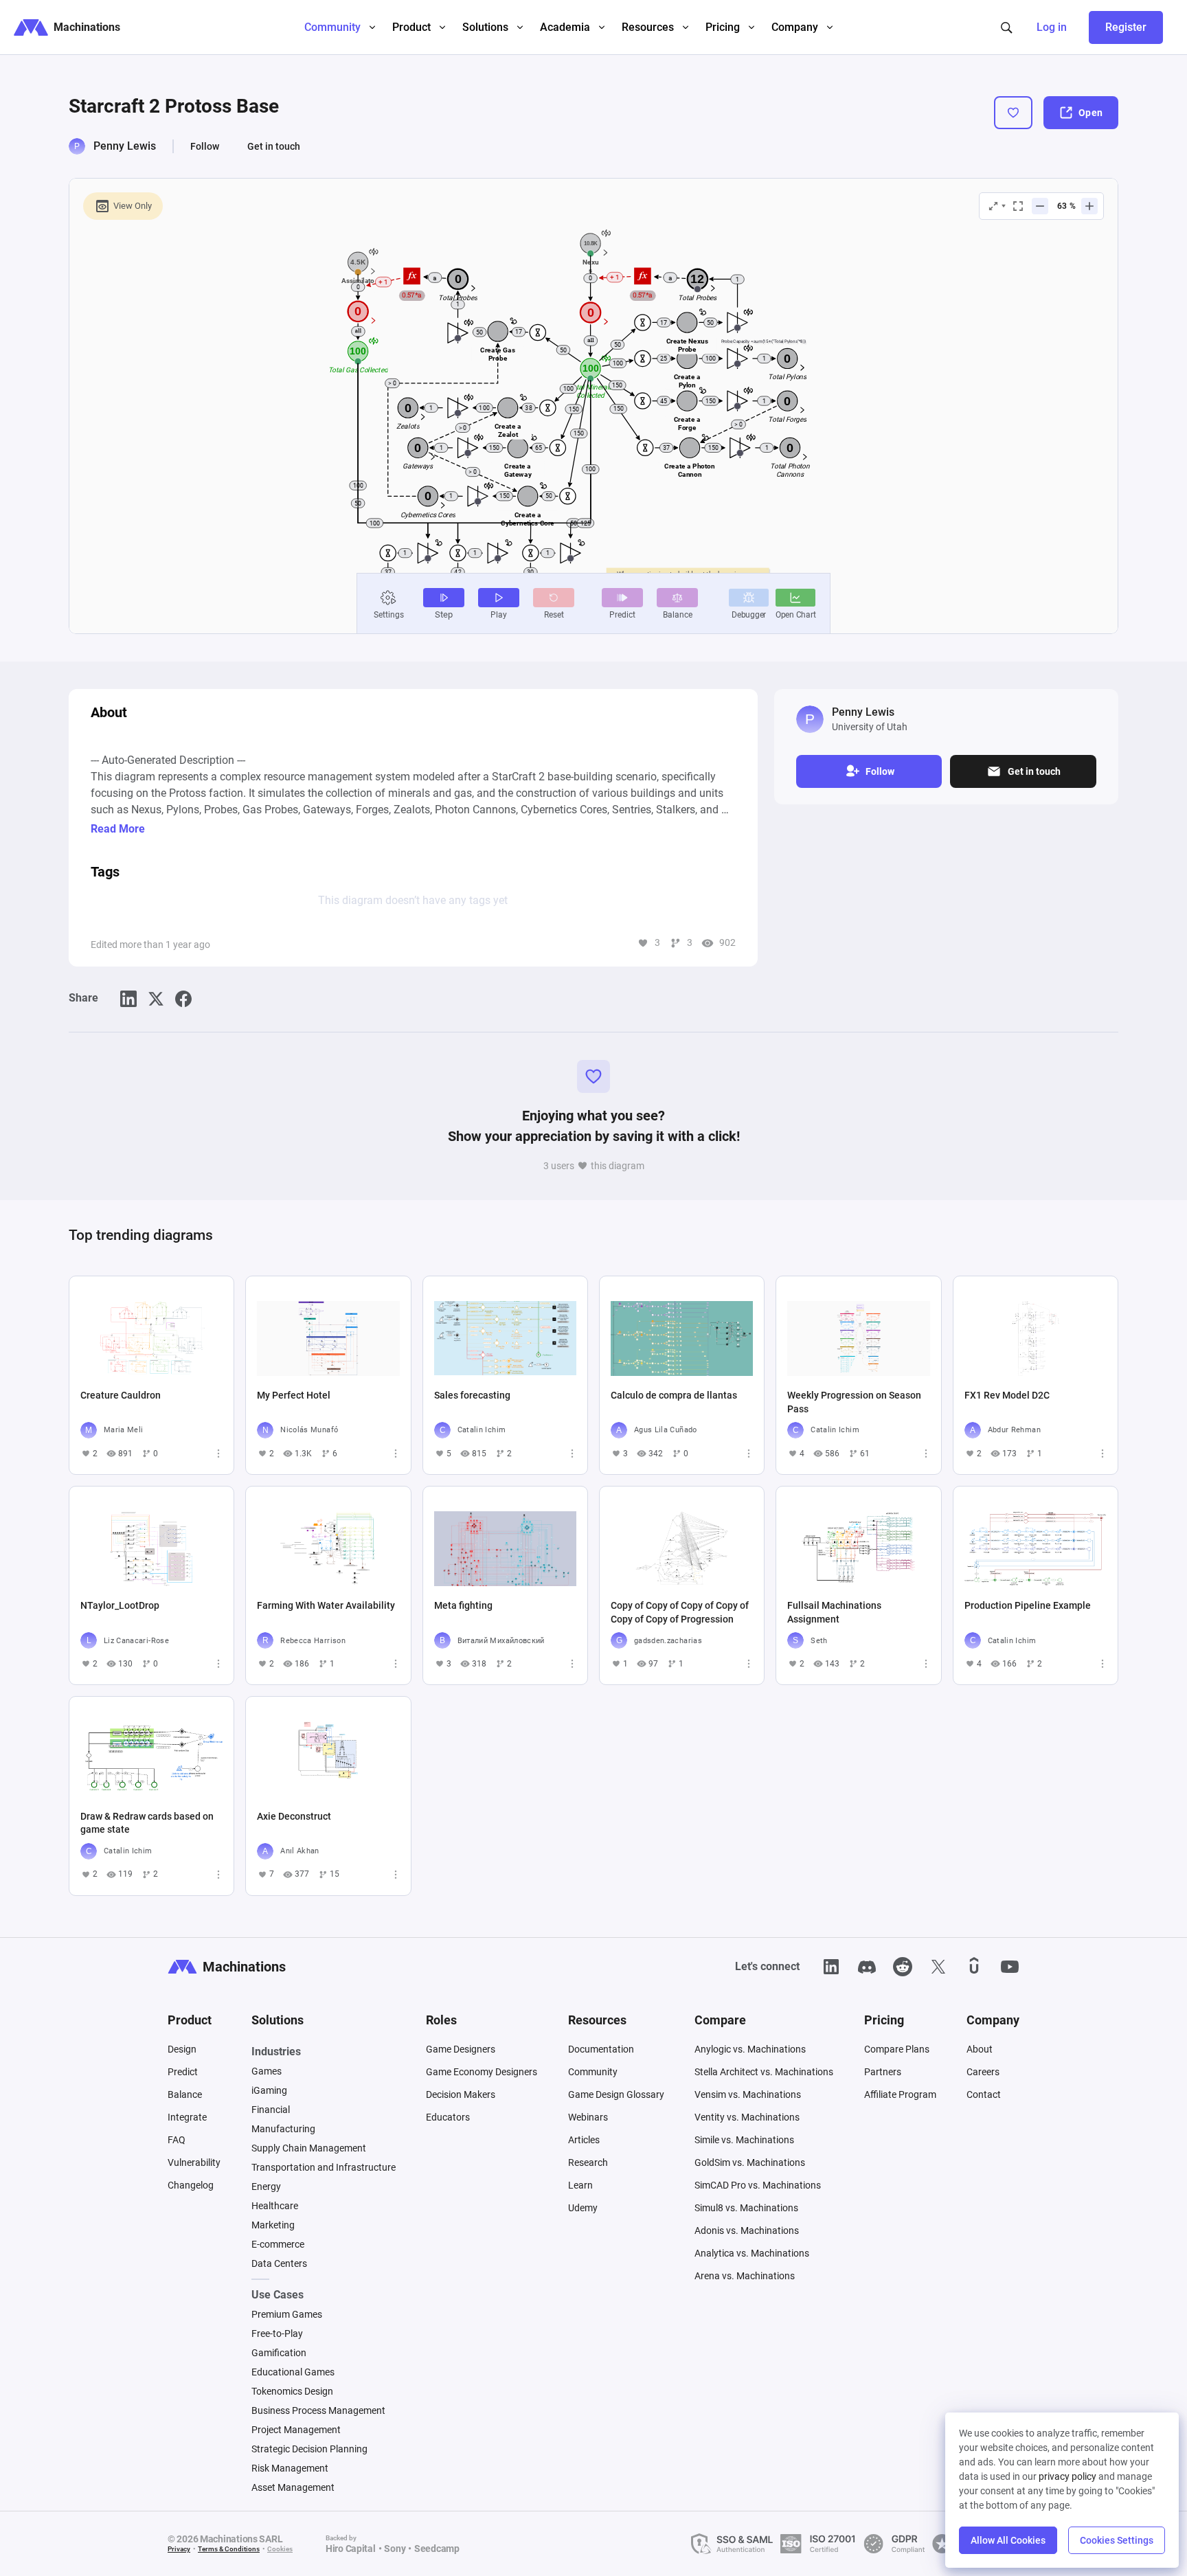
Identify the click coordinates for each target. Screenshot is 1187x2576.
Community (593, 2072)
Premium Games (287, 2314)
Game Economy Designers (482, 2072)
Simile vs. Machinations (744, 2140)
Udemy (583, 2208)
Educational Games (293, 2372)
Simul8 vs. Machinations (746, 2208)
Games (267, 2071)
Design (182, 2049)
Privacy (179, 2549)
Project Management (296, 2430)
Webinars (588, 2117)
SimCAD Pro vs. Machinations (758, 2185)
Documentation (601, 2049)
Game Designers (461, 2049)
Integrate (187, 2117)
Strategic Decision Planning (309, 2449)
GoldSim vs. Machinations (750, 2162)
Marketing (273, 2225)
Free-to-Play (277, 2334)
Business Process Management (318, 2410)
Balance (185, 2094)
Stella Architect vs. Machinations (764, 2072)
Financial (271, 2110)
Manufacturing (283, 2129)
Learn (580, 2185)
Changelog (191, 2185)
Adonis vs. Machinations (747, 2230)
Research (588, 2162)
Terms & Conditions (229, 2549)
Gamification (279, 2353)
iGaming (269, 2090)
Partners (883, 2072)
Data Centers (279, 2263)
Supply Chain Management (309, 2148)
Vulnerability (194, 2162)
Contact (984, 2094)
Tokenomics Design (292, 2391)
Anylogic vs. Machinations (750, 2049)
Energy (266, 2187)
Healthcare (275, 2206)
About (980, 2049)
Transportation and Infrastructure (324, 2167)
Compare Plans (897, 2049)
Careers (983, 2072)
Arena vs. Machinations (745, 2276)
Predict (183, 2072)
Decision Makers (461, 2094)
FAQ (177, 2140)
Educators (448, 2117)
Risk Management (290, 2468)
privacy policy (1067, 2476)
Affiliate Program (900, 2094)
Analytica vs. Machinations (752, 2253)
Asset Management (293, 2487)
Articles (584, 2140)
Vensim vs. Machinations (748, 2094)
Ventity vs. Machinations (747, 2117)
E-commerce (278, 2244)
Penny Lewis (125, 146)
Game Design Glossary (616, 2094)
